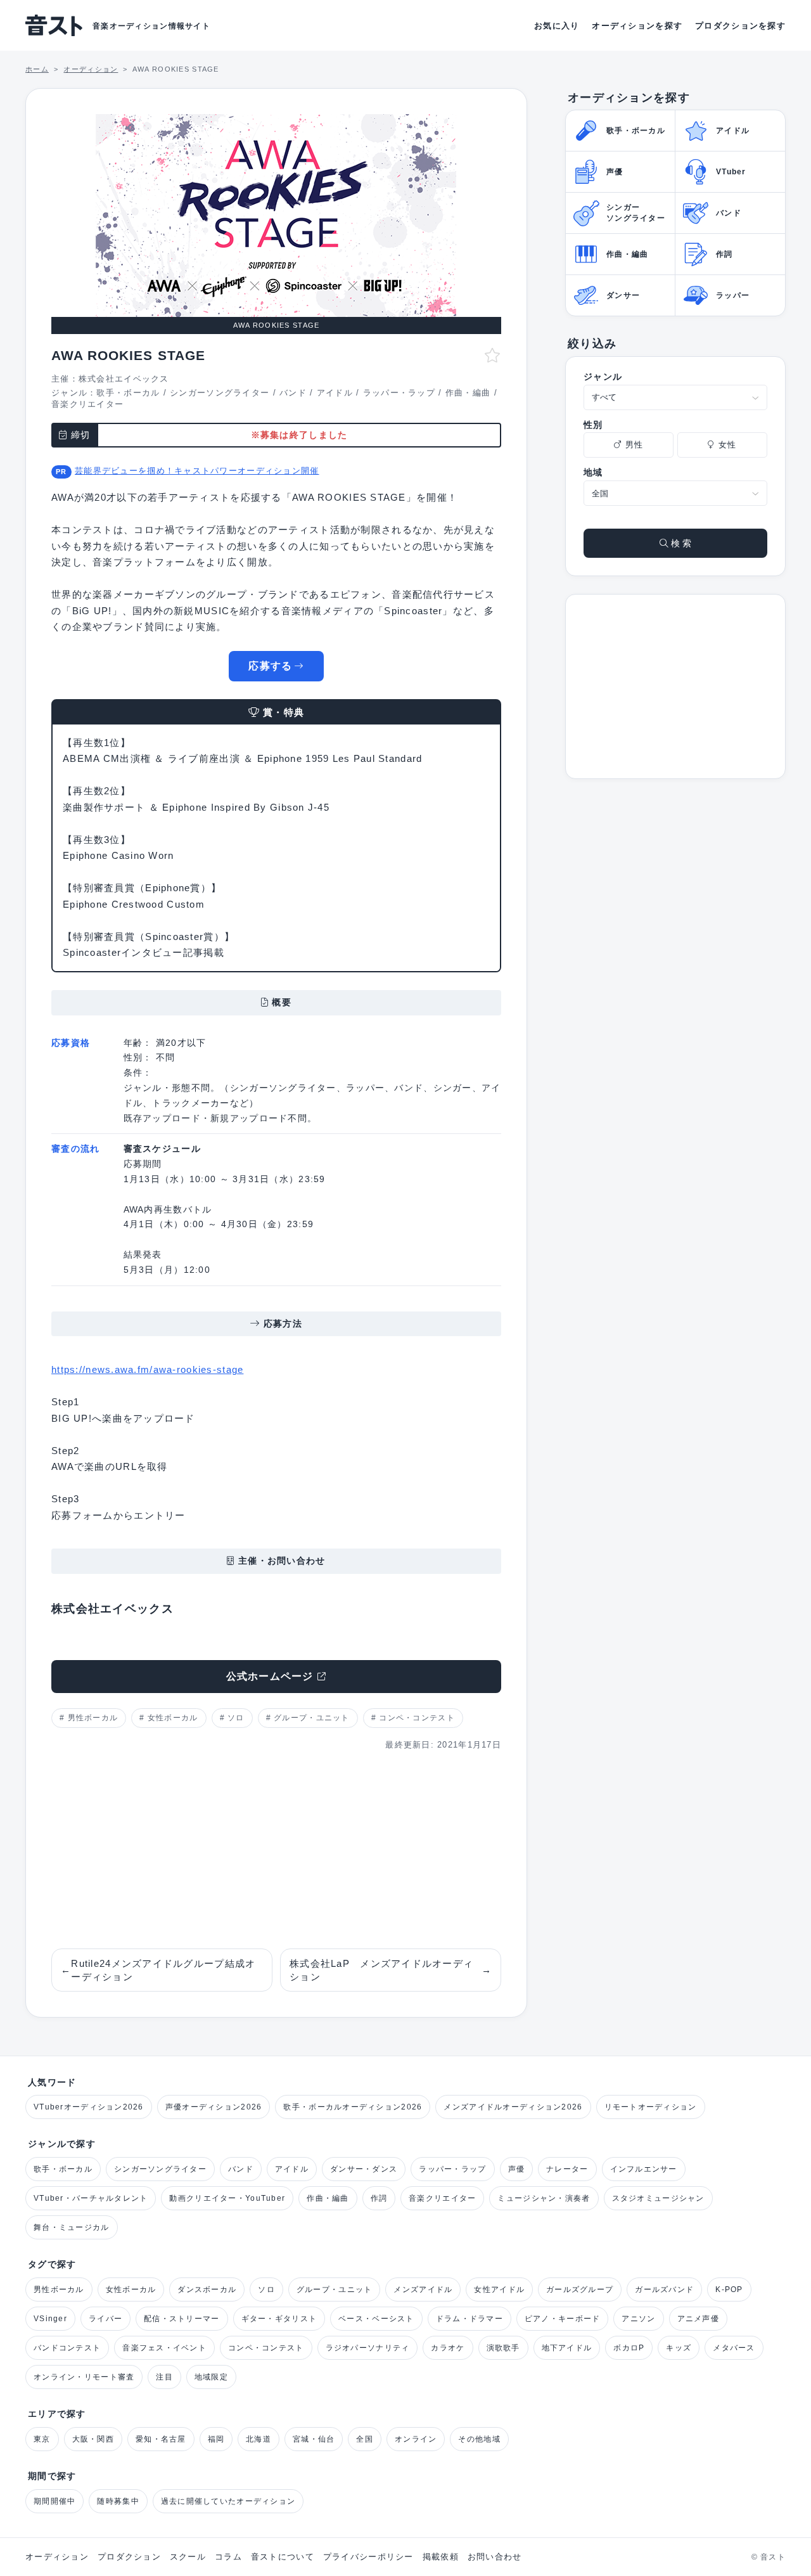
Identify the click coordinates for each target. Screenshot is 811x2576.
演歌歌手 (503, 2348)
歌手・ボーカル (128, 393)
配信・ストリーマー (182, 2319)
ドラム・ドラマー (469, 2319)
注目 (164, 2377)
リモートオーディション (651, 2107)
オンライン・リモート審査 (84, 2377)
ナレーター (567, 2169)
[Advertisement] (276, 1850)
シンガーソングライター (220, 393)
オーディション (57, 2557)
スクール (188, 2557)
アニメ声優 (698, 2319)
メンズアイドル (423, 2289)
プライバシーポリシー (368, 2557)
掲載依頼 (441, 2557)
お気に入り (557, 26)
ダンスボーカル (207, 2289)
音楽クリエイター (87, 404)
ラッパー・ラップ (399, 393)
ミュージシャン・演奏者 (544, 2198)
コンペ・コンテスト (417, 1718)
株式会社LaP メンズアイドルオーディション (391, 1970)
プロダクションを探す (740, 26)
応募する (270, 666)
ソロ (236, 1718)
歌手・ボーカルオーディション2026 (353, 2107)
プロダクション (129, 2557)
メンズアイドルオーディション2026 (513, 2107)
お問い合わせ (495, 2557)
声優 (517, 2169)
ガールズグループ (580, 2289)
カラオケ (448, 2348)
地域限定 (211, 2377)
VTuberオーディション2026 (89, 2107)
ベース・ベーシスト (376, 2319)
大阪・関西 (93, 2439)
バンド (293, 393)
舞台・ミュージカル (72, 2227)
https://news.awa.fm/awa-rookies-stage (147, 1369)
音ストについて (283, 2557)
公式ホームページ (270, 1676)
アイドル (335, 393)
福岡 (216, 2439)
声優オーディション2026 (214, 2107)
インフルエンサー (644, 2169)
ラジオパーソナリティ (368, 2348)
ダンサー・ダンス (364, 2169)
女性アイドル (499, 2289)
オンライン (416, 2439)
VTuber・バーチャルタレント (91, 2198)
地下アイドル (567, 2348)
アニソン (638, 2319)
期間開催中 (54, 2501)
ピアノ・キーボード (563, 2319)
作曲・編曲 (468, 393)
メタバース (734, 2348)
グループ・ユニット (312, 1718)
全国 (365, 2439)
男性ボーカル (93, 1718)
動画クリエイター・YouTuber (227, 2198)
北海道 (259, 2439)
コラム (228, 2557)
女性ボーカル (173, 1718)
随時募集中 (118, 2501)
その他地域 (479, 2439)
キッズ (679, 2348)
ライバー (105, 2319)
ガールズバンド (664, 2289)
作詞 (379, 2198)
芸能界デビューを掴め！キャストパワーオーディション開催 (197, 471)
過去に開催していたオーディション (228, 2501)
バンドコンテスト (67, 2348)
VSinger (50, 2319)
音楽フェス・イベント (164, 2348)
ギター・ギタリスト (279, 2319)
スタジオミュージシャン (658, 2198)
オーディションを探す (637, 26)
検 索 (680, 543)
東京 (42, 2439)
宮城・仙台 (314, 2439)
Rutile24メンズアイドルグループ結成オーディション (158, 1970)
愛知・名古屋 (161, 2439)
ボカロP (629, 2348)
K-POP (729, 2289)
